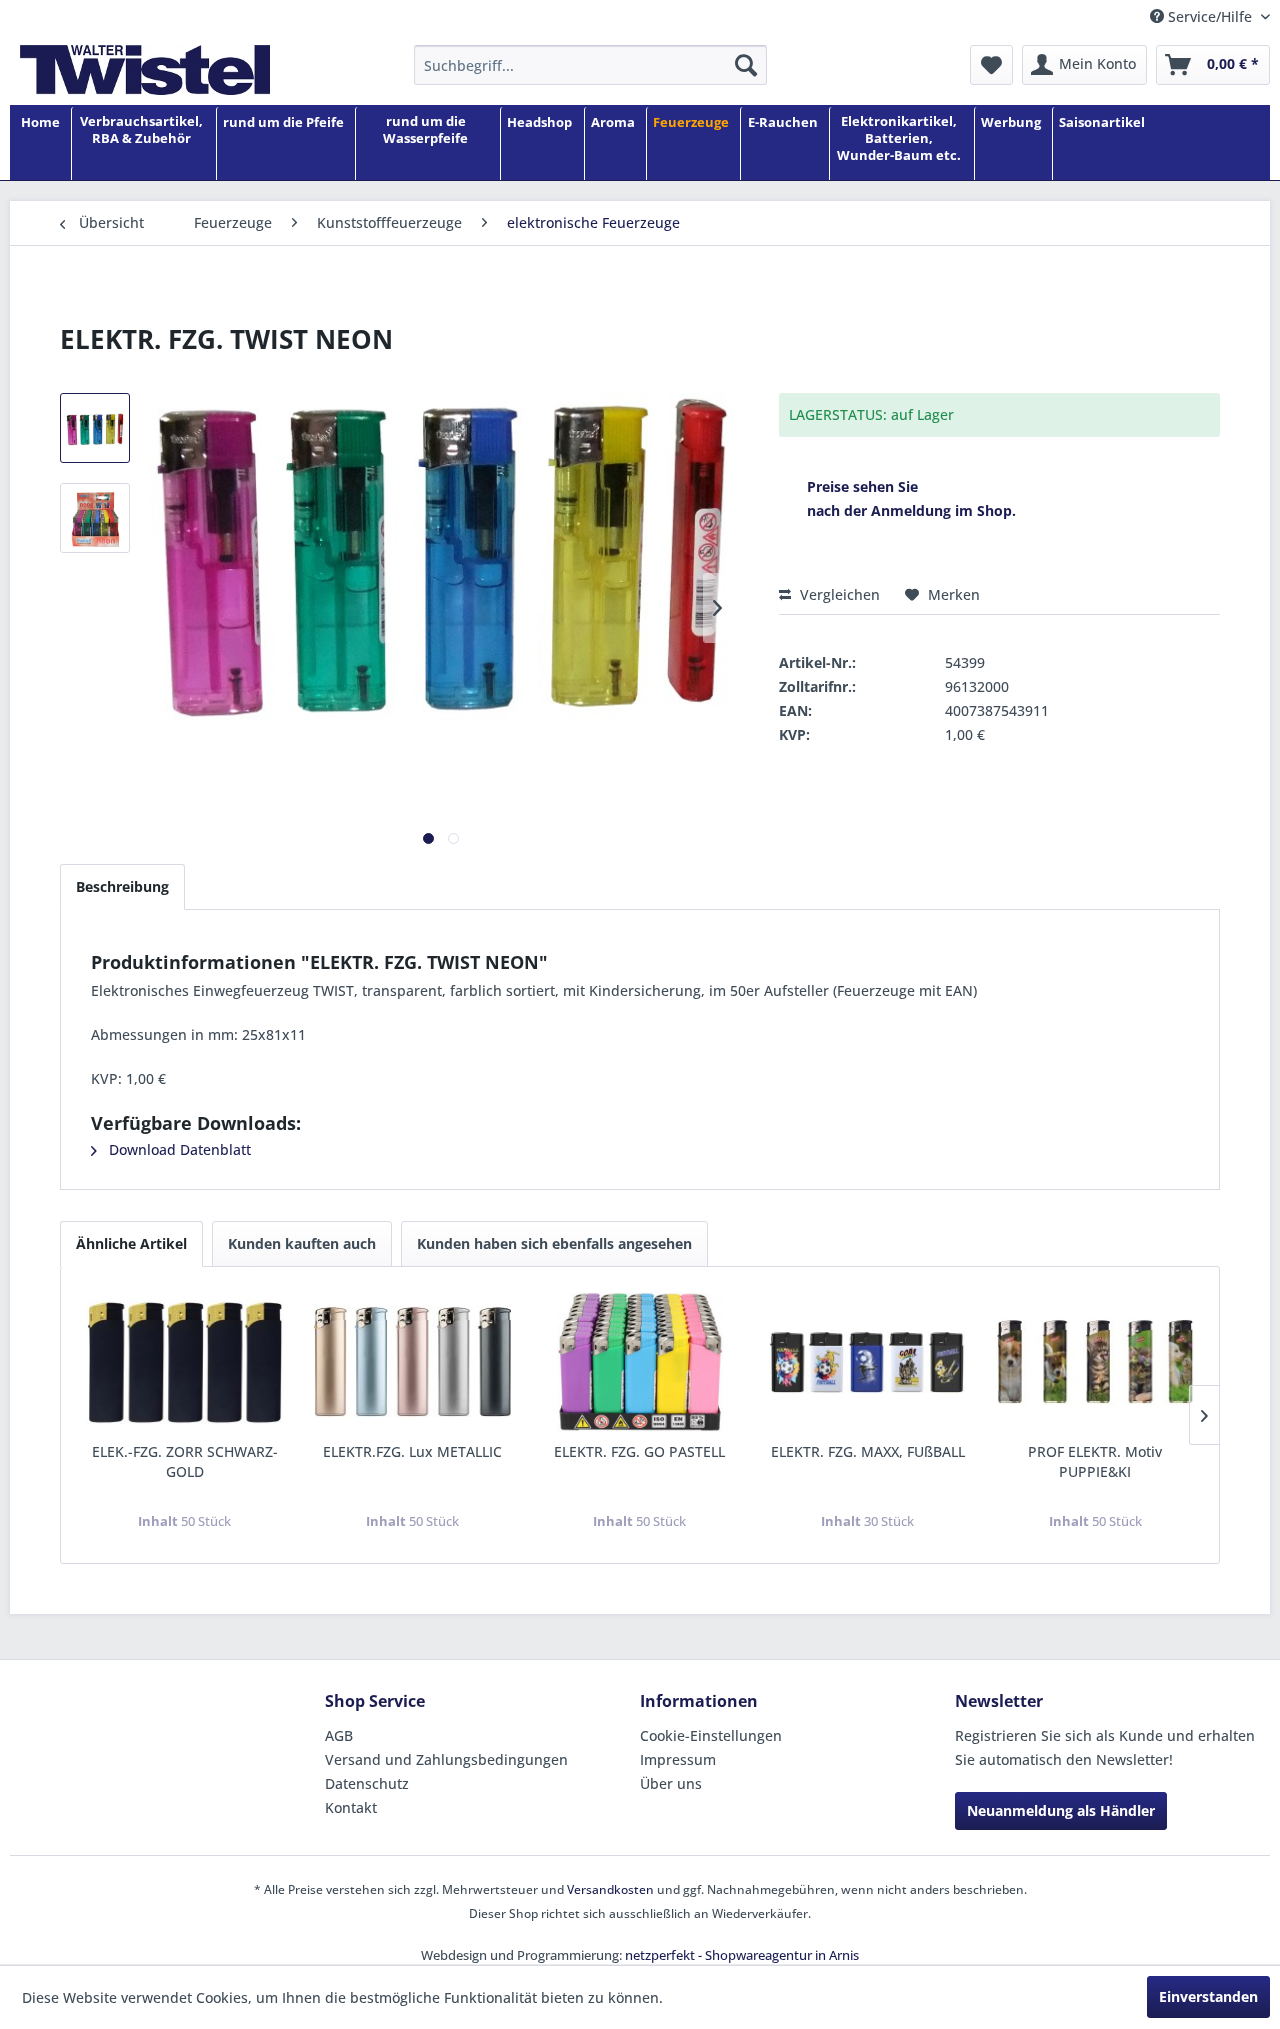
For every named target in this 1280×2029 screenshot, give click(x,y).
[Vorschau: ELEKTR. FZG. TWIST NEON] (95, 428)
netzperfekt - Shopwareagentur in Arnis (742, 1955)
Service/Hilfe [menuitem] (1210, 16)
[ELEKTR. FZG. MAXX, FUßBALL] (868, 1362)
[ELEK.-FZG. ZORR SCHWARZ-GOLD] (185, 1362)
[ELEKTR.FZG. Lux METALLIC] (413, 1362)
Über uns (671, 1783)
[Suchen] (746, 65)
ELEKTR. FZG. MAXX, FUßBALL (868, 1451)
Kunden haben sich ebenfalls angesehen (554, 1243)
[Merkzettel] (991, 65)
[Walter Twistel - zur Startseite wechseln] (145, 70)
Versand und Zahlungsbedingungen (446, 1759)
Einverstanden (1208, 1996)
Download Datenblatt (178, 1149)
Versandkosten (610, 1889)
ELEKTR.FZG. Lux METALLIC (412, 1451)
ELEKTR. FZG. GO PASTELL (639, 1451)
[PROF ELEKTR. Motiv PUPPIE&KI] (1095, 1362)
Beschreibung (122, 886)
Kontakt (351, 1807)
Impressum (678, 1759)
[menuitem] (590, 65)
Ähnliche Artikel (131, 1243)
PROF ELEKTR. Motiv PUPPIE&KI (1095, 1461)
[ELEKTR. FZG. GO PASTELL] (640, 1362)
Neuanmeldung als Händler (1061, 1810)
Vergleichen (838, 594)
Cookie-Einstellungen (711, 1735)
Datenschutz (367, 1783)
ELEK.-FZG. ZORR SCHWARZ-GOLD (185, 1461)
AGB (339, 1735)
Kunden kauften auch (302, 1243)
